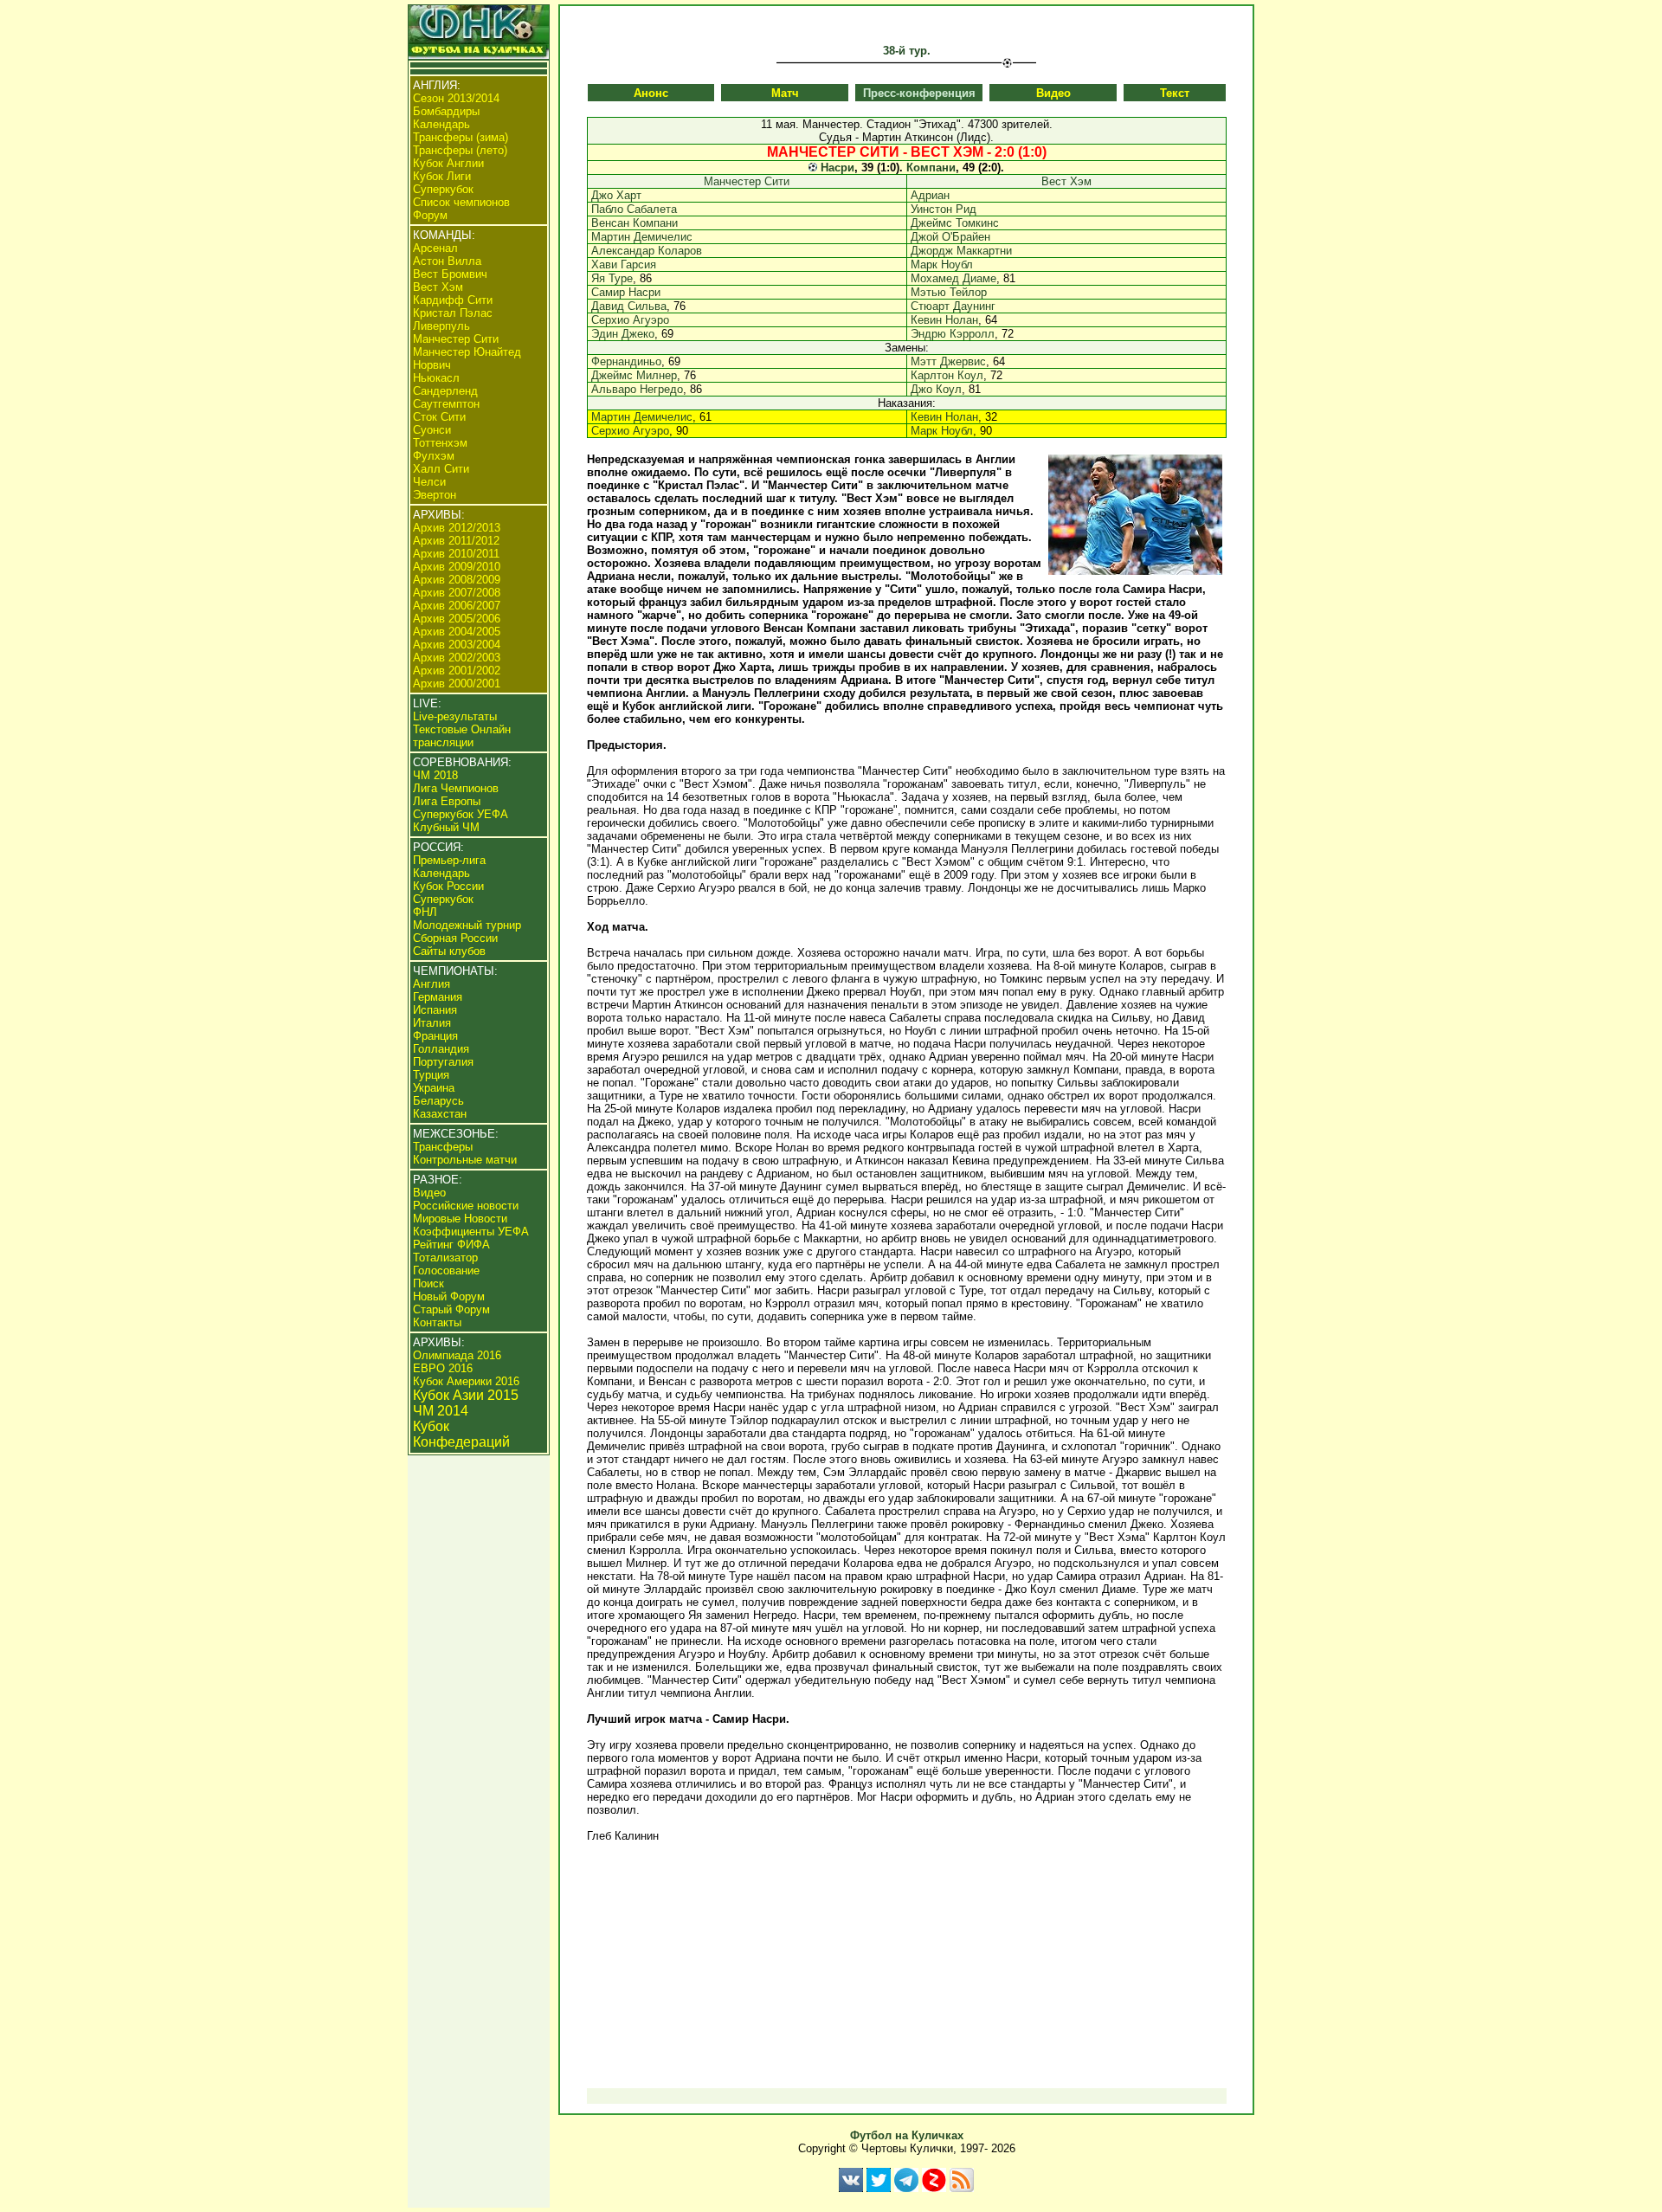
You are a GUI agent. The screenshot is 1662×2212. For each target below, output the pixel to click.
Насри (837, 168)
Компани (931, 168)
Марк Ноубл (942, 264)
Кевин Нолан (944, 320)
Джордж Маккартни (961, 251)
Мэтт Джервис (948, 361)
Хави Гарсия (624, 264)
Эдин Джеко (623, 334)
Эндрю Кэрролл (953, 334)
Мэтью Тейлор (949, 292)
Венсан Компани (635, 223)
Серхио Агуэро (630, 320)
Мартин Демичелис (642, 237)
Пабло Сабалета (634, 209)
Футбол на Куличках (907, 2135)
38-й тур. (907, 51)
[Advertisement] (906, 1965)
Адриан (930, 195)
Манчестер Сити (747, 181)
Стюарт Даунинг (953, 306)
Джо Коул (936, 389)
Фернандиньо (626, 361)
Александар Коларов (647, 251)
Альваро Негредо (637, 389)
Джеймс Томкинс (955, 223)
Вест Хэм (1066, 181)
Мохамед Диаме (953, 278)
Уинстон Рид (944, 209)
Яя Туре (612, 278)
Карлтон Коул (947, 375)
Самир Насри (626, 292)
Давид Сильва (629, 306)
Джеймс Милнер (634, 375)
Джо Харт (616, 195)
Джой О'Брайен (950, 237)
